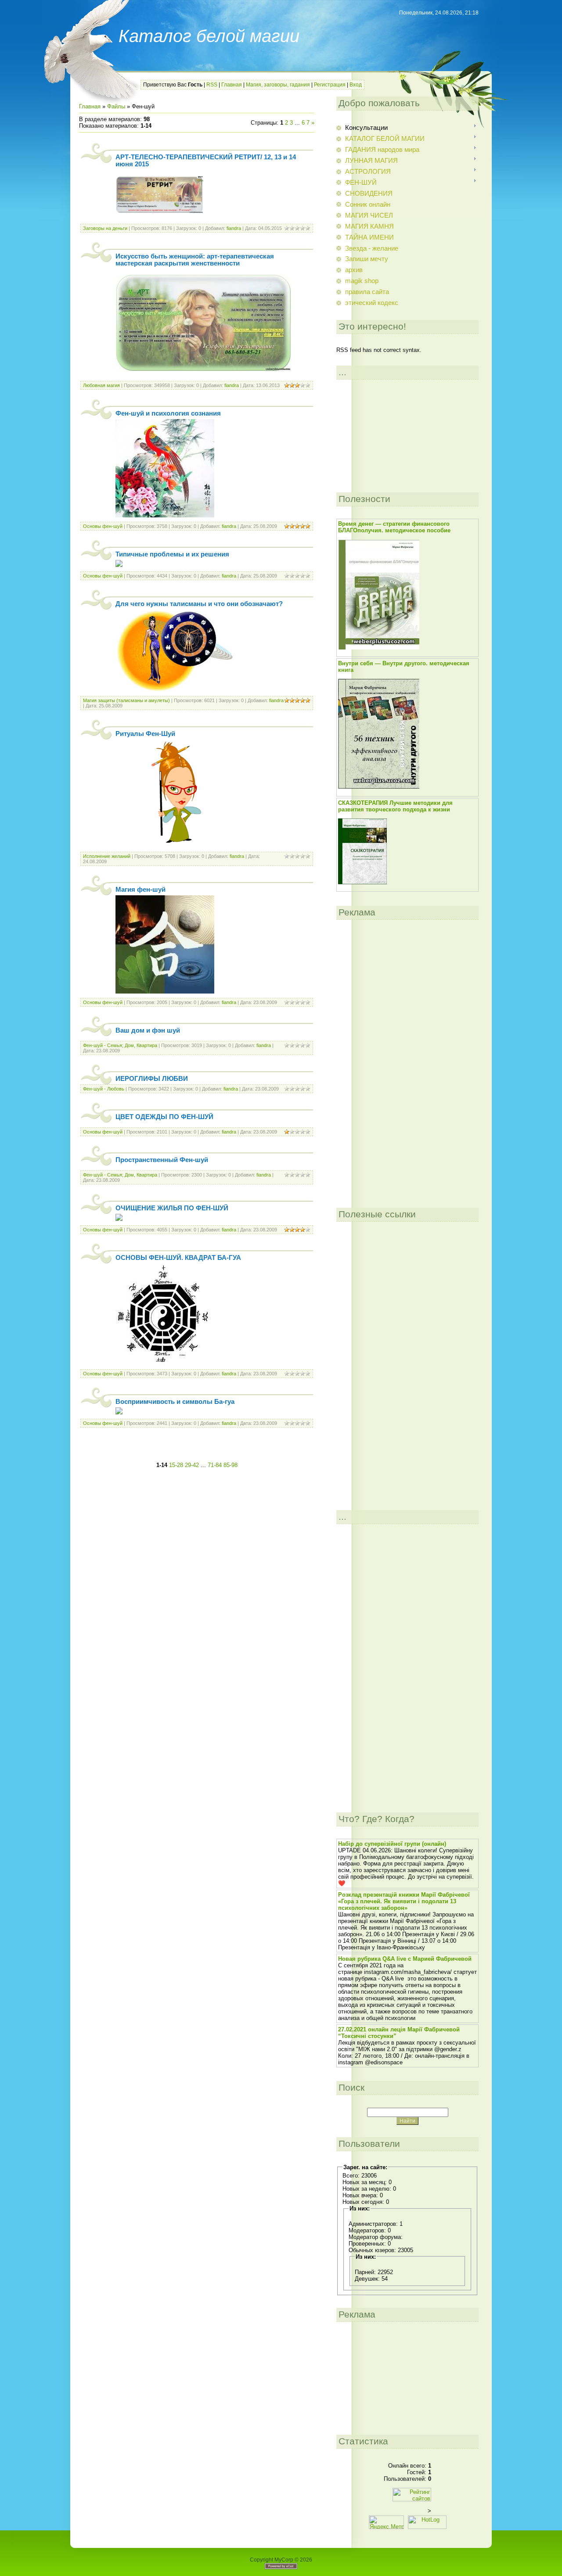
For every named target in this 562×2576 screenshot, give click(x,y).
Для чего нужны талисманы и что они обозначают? (199, 604)
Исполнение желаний (107, 856)
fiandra (234, 228)
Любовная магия (101, 385)
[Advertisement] (197, 1449)
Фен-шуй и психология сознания (168, 413)
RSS (212, 85)
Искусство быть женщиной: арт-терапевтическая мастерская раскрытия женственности (195, 260)
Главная (232, 85)
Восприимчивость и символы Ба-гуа (175, 1402)
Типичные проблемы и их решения (172, 554)
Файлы (116, 106)
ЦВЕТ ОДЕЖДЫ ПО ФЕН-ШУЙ (164, 1117)
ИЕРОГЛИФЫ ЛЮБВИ (152, 1079)
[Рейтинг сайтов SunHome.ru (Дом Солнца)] (412, 2499)
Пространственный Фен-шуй (162, 1160)
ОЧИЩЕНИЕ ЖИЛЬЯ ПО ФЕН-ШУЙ (172, 1208)
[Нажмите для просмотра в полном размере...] (203, 369)
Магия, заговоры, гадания (278, 85)
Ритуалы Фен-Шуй (145, 734)
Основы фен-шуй (103, 526)
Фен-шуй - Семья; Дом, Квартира (120, 1045)
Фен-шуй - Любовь (104, 1089)
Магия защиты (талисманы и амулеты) (126, 700)
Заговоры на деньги (105, 228)
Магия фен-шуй (140, 890)
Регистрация (330, 85)
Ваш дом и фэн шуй (148, 1030)
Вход (356, 85)
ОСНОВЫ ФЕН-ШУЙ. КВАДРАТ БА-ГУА (178, 1258)
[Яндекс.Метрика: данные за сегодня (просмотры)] (386, 2522)
